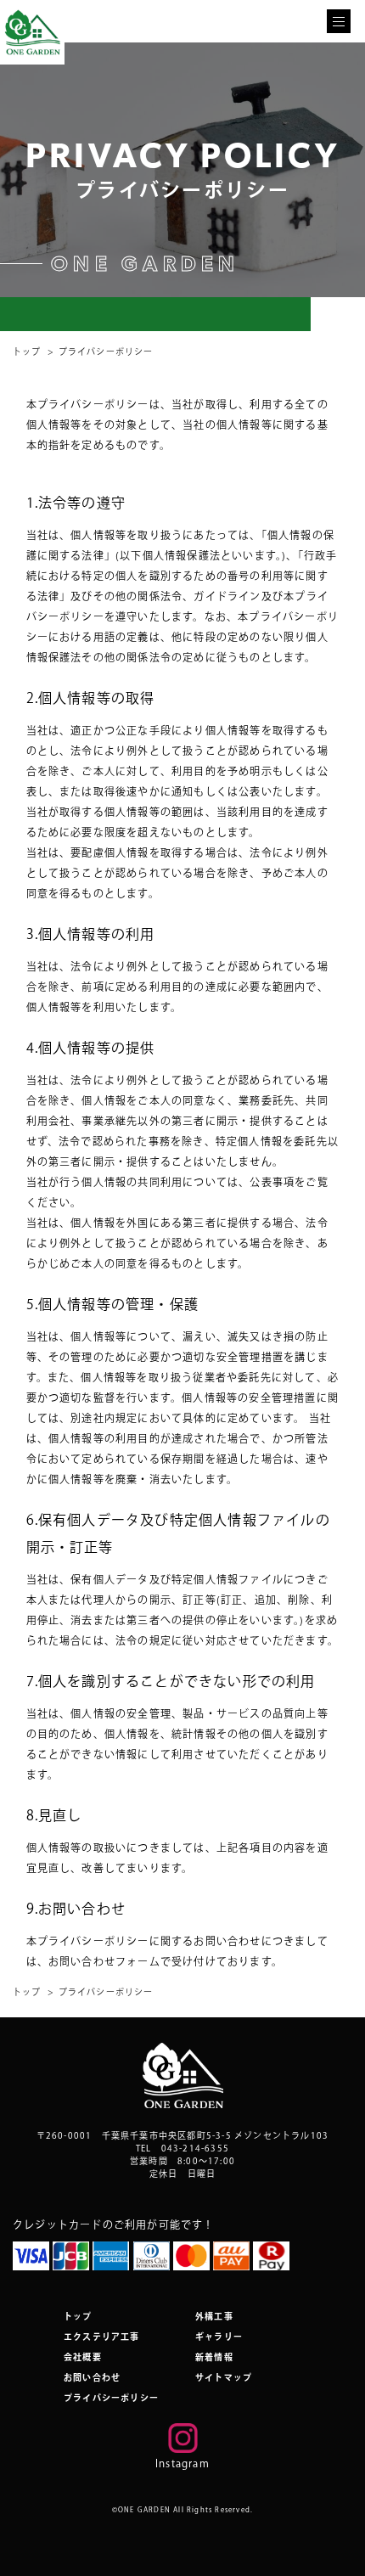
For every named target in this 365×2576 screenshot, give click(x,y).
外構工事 (214, 2316)
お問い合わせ (92, 2377)
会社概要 (83, 2357)
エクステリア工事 (102, 2337)
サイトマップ (224, 2377)
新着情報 (214, 2357)
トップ (27, 352)
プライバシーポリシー (111, 2398)
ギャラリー (219, 2337)
